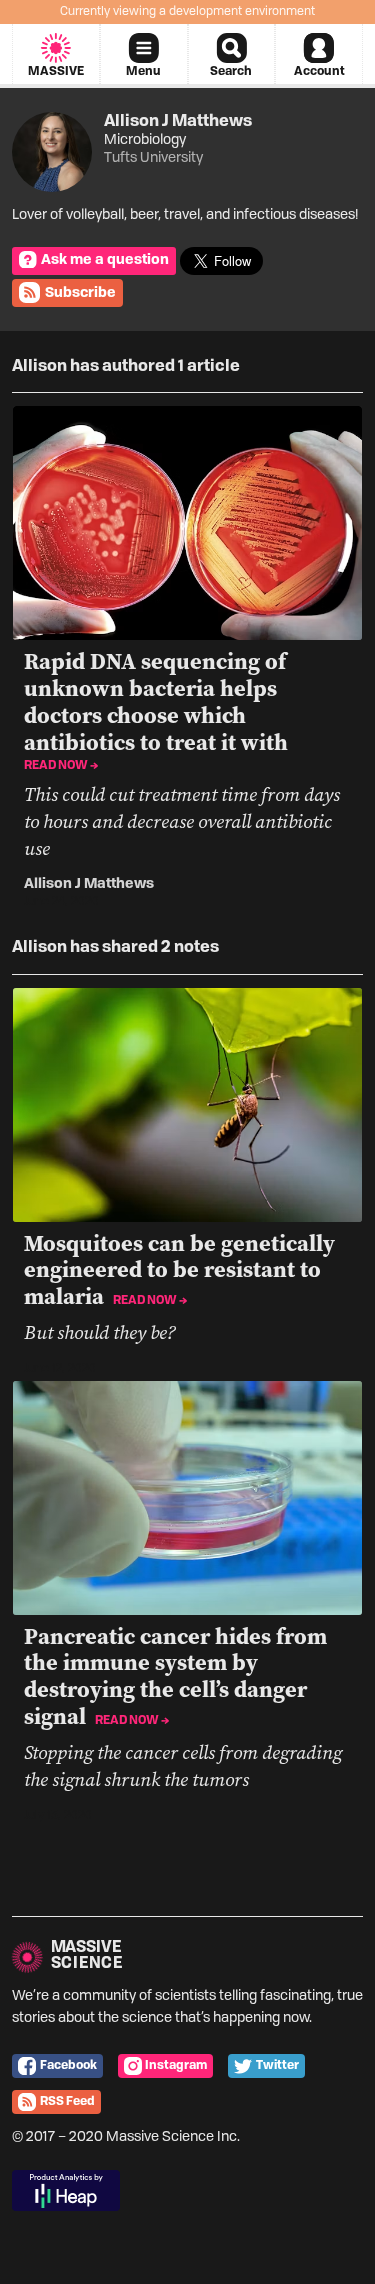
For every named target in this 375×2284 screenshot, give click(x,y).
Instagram (176, 2066)
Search (231, 72)
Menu (143, 72)
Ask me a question (105, 260)
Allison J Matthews (89, 884)
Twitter (277, 2066)
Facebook (68, 2066)
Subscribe (80, 293)
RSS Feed (67, 2102)
